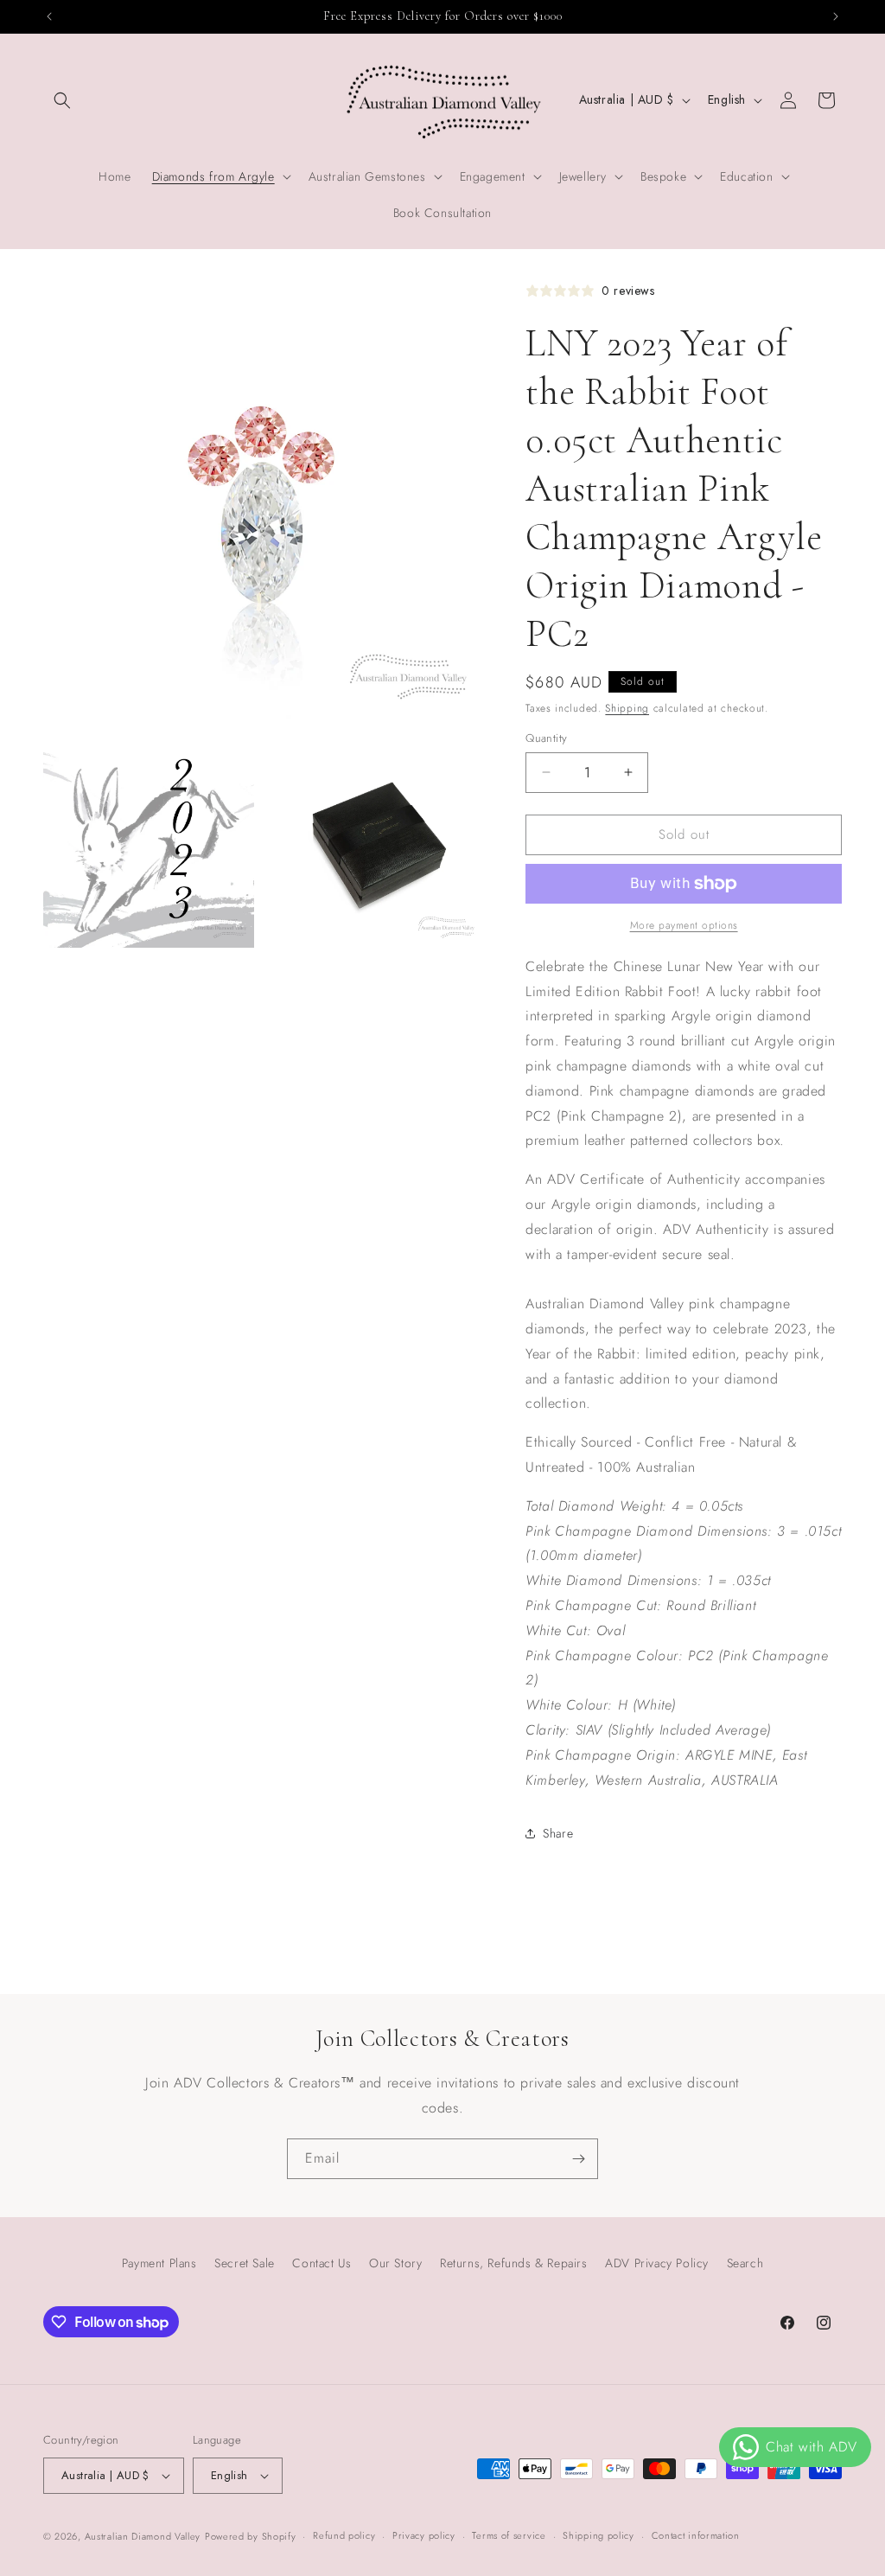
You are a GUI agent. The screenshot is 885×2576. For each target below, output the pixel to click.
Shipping (627, 708)
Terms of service (509, 2535)
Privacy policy (424, 2535)
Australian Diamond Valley (143, 2536)
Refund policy (344, 2535)
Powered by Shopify (251, 2536)
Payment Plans (159, 2263)
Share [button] (558, 1833)
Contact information (696, 2535)
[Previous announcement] (49, 16)
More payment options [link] (684, 925)
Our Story (395, 2263)
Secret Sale (245, 2263)
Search (745, 2263)
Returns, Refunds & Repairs (514, 2263)
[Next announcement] (836, 16)
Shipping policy (598, 2535)
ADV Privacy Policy (657, 2263)
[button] (62, 100)
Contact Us (322, 2263)
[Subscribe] (578, 2159)
